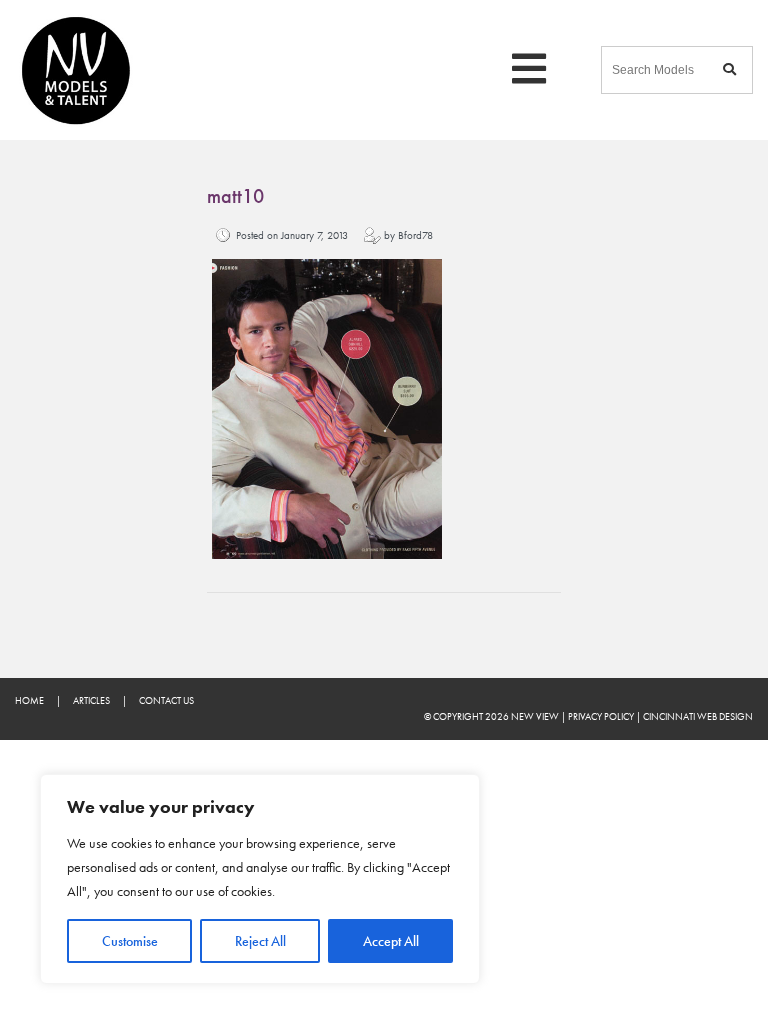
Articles (91, 700)
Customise (130, 941)
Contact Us (166, 700)
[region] (260, 879)
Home (29, 700)
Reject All (260, 941)
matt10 (235, 196)
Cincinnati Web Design (698, 716)
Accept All (391, 941)
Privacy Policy (601, 716)
